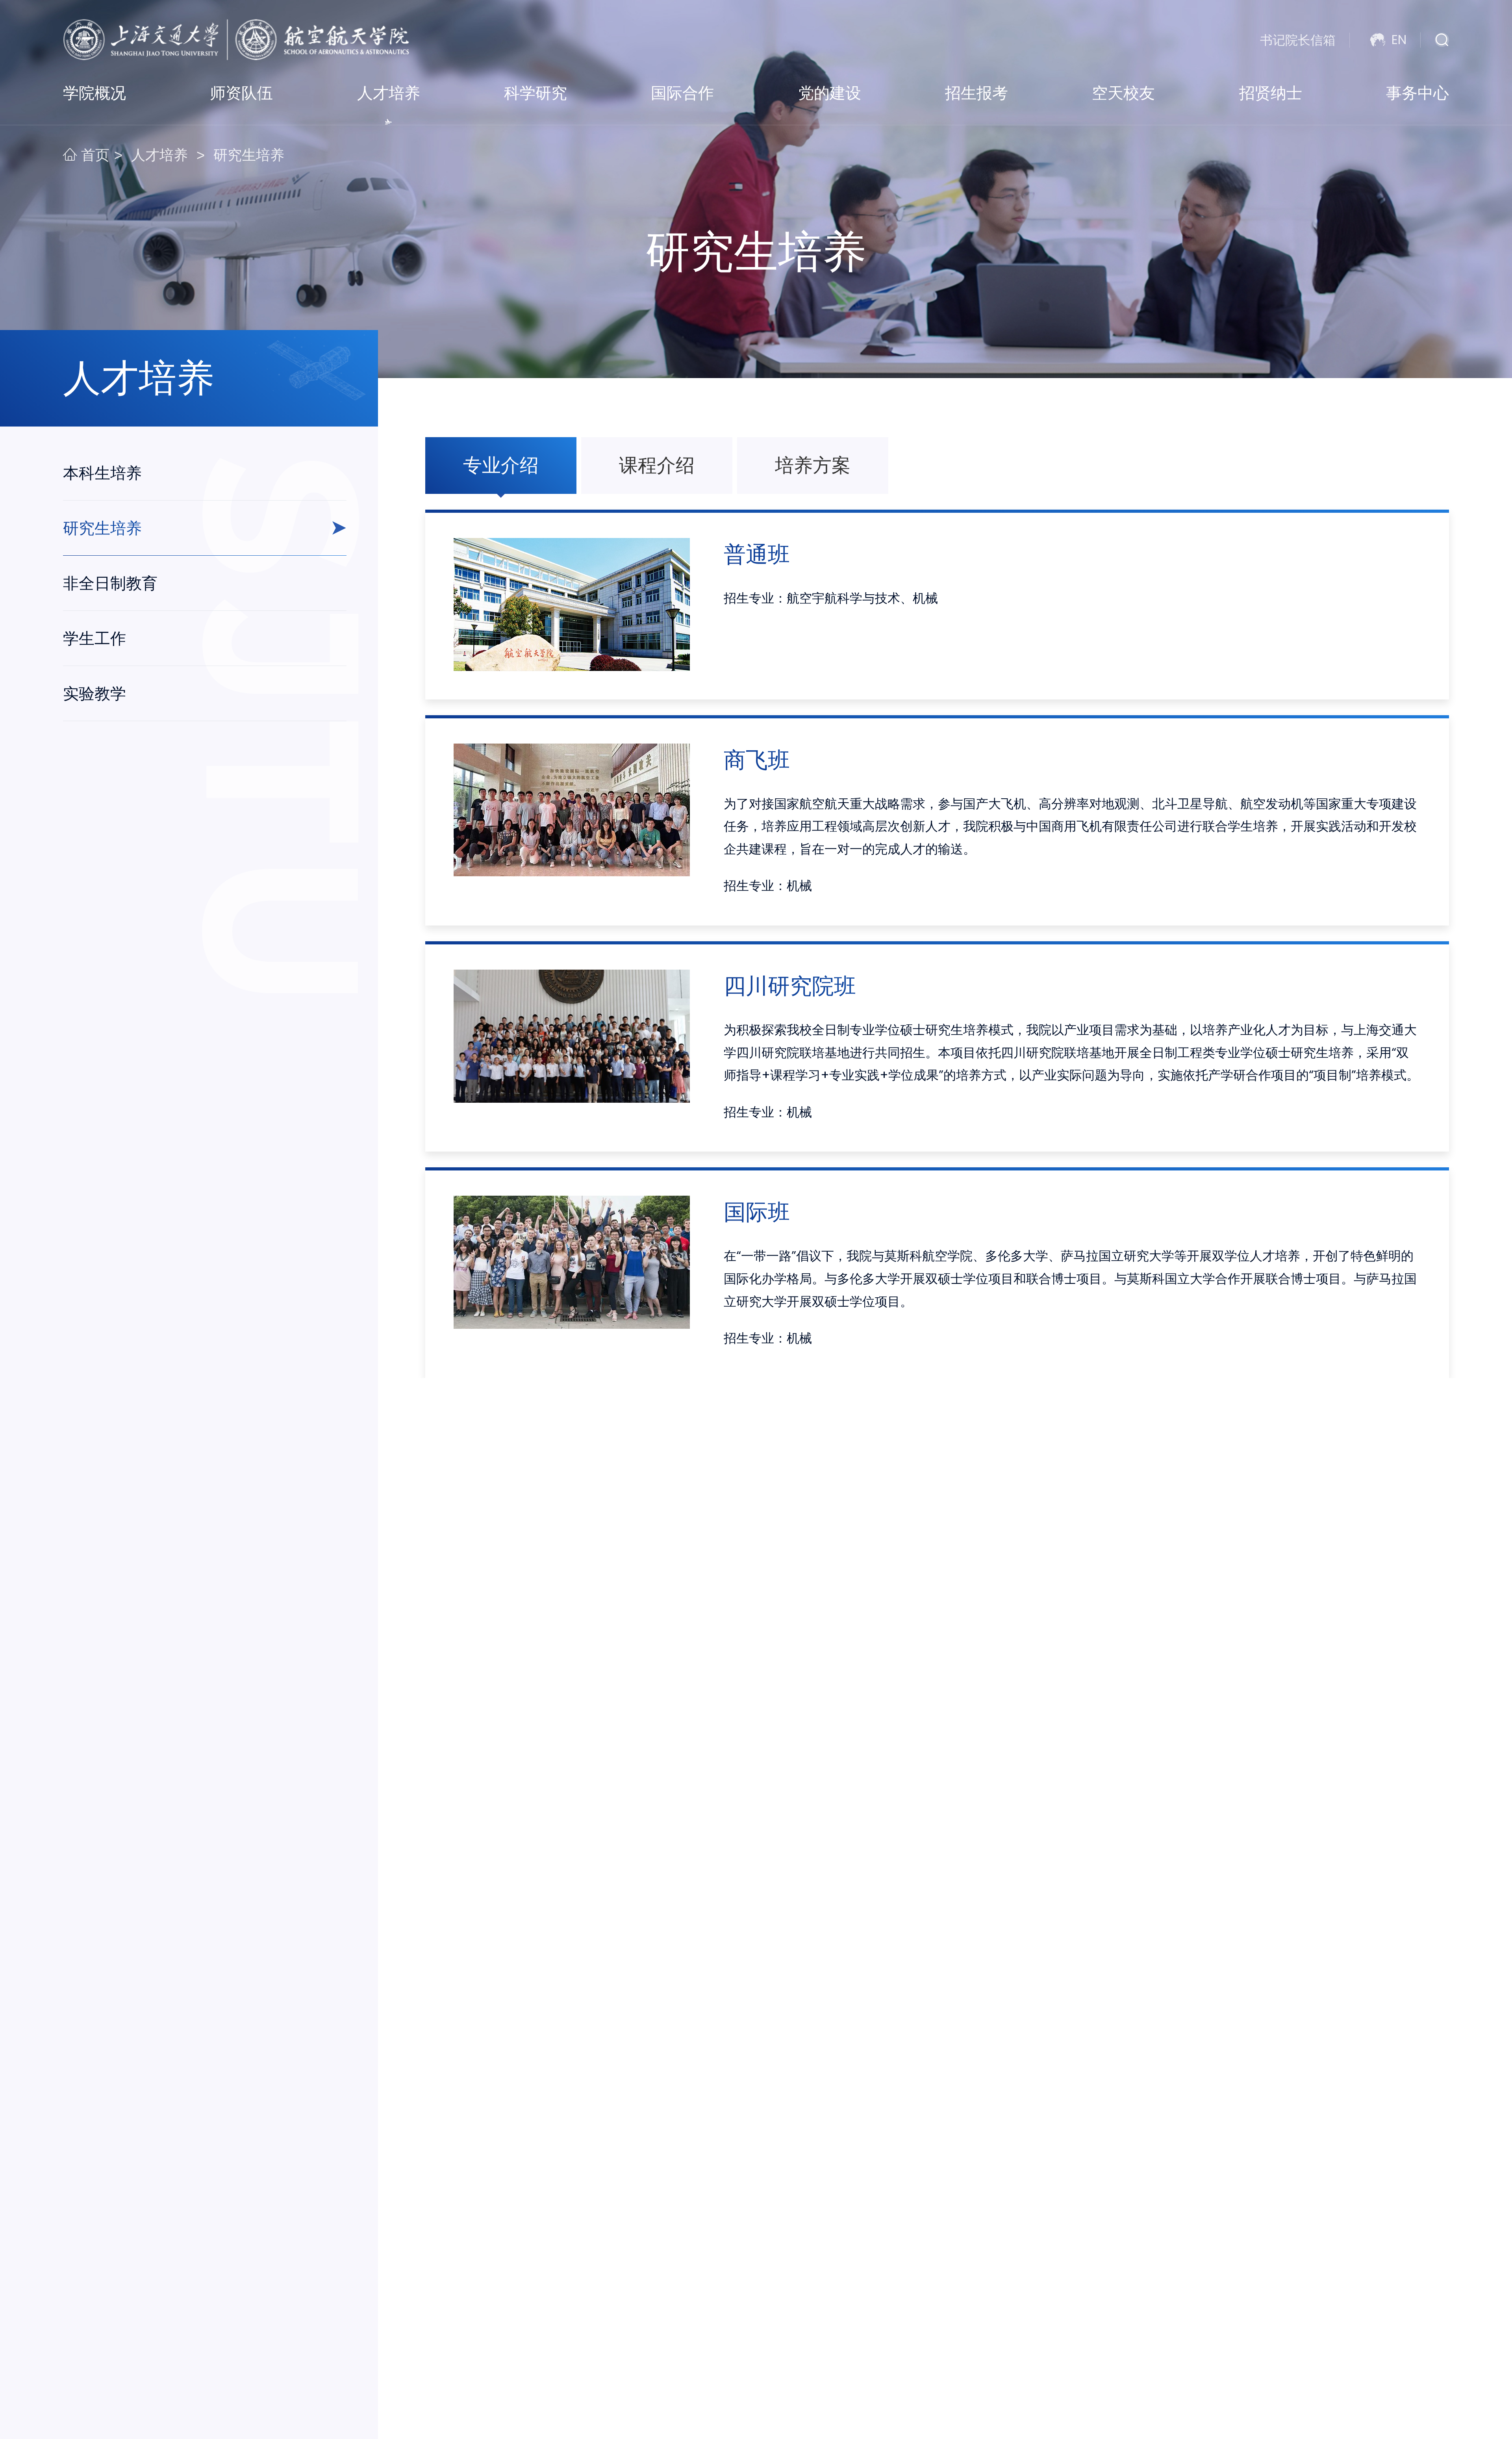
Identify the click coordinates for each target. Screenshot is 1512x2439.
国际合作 (682, 93)
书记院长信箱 (1298, 40)
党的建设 (830, 93)
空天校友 (1123, 93)
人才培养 (389, 93)
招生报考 (976, 93)
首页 (93, 155)
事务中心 (1417, 93)
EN (1399, 40)
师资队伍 (241, 93)
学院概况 (94, 93)
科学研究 (535, 93)
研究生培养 (249, 155)
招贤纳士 (1271, 93)
